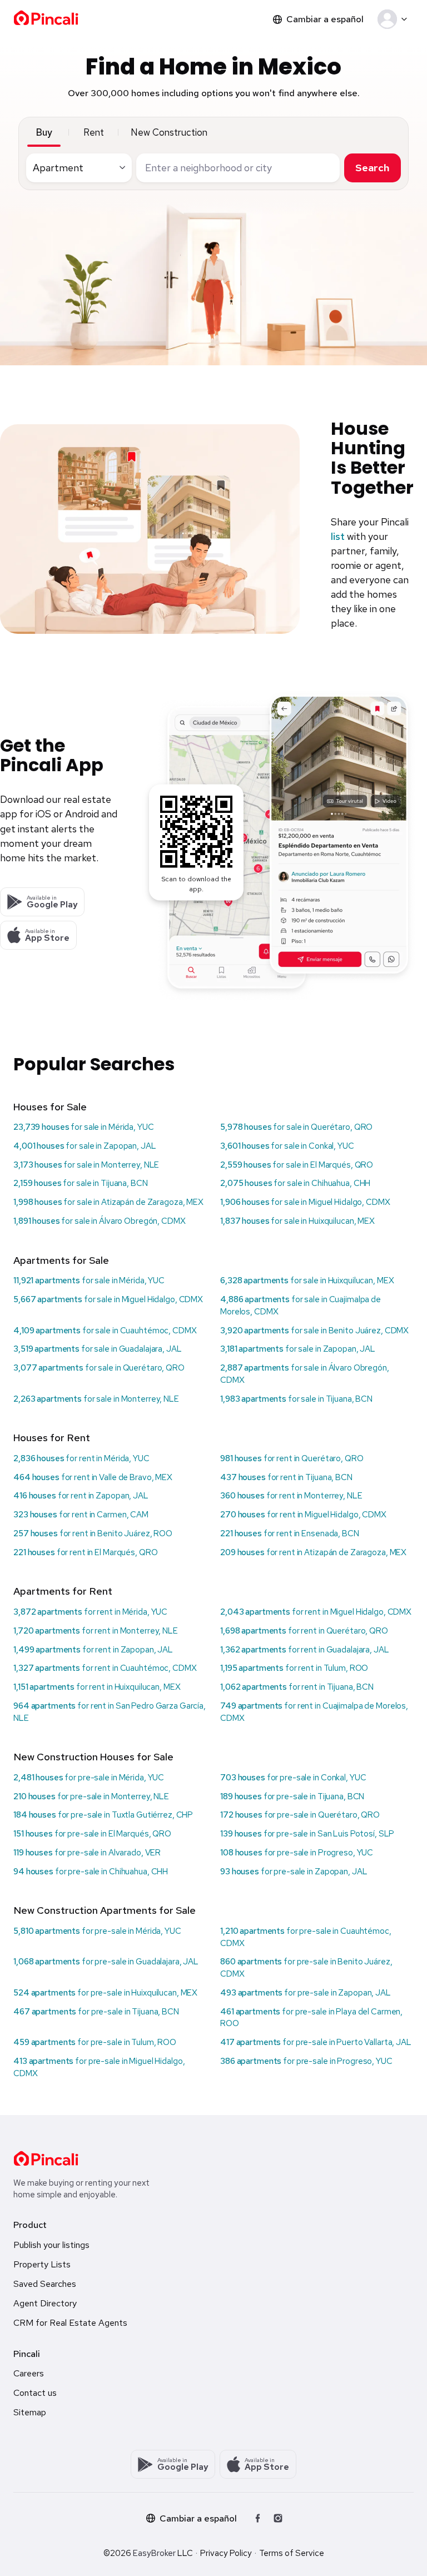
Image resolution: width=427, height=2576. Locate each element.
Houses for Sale (50, 1107)
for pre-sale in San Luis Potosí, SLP (307, 1834)
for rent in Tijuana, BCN (286, 1477)
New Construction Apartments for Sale (105, 1910)
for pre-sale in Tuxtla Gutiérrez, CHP (103, 1815)
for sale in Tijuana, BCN (81, 1183)
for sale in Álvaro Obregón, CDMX (100, 1221)
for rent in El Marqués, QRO (85, 1552)
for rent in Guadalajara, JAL (305, 1650)
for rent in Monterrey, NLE (291, 1496)
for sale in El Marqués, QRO (297, 1165)
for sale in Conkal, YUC (287, 1146)
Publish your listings (51, 2245)
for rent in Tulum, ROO (294, 1668)
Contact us (35, 2393)
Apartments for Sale (61, 1260)
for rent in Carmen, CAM (81, 1515)
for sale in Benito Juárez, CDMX (314, 1331)
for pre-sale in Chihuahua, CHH (91, 1872)
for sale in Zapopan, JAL (85, 1146)
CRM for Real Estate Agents (70, 2323)
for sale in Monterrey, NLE (86, 1165)
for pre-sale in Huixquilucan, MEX (105, 1993)
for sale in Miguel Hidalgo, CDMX (305, 1202)
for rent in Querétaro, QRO (292, 1458)
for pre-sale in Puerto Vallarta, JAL (316, 2042)
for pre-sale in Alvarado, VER (87, 1853)
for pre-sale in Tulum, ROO (95, 2042)
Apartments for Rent (63, 1591)
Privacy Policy (226, 2553)
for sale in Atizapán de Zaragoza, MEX (108, 1202)
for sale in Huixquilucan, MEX (297, 1221)
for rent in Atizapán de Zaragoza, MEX (313, 1552)
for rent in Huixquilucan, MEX (97, 1687)
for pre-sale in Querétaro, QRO (300, 1815)
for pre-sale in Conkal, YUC (293, 1778)
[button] (394, 19)
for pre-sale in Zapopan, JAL (294, 1872)
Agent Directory (45, 2303)
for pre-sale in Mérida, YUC (89, 1778)
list (338, 536)
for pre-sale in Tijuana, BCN (292, 1796)
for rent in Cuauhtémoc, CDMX (105, 1668)
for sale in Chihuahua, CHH (295, 1183)
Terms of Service (292, 2553)
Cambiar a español (325, 19)
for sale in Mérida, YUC (84, 1127)
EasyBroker (154, 2553)
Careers (29, 2373)
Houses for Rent (52, 1438)
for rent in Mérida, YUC (81, 1458)
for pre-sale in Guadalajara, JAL (106, 1962)
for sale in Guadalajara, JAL (98, 1349)
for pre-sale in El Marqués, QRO (92, 1834)
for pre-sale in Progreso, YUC (297, 1853)
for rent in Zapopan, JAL (81, 1496)
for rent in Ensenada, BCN (290, 1533)
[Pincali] (46, 2158)
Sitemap (30, 2412)
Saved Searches (45, 2284)
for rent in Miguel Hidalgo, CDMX (303, 1515)
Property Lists (42, 2264)
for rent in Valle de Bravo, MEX (93, 1477)
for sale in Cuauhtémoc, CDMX (105, 1331)
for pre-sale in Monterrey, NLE (91, 1796)
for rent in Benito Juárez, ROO (93, 1533)
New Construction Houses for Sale (93, 1757)
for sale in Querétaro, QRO (296, 1127)
